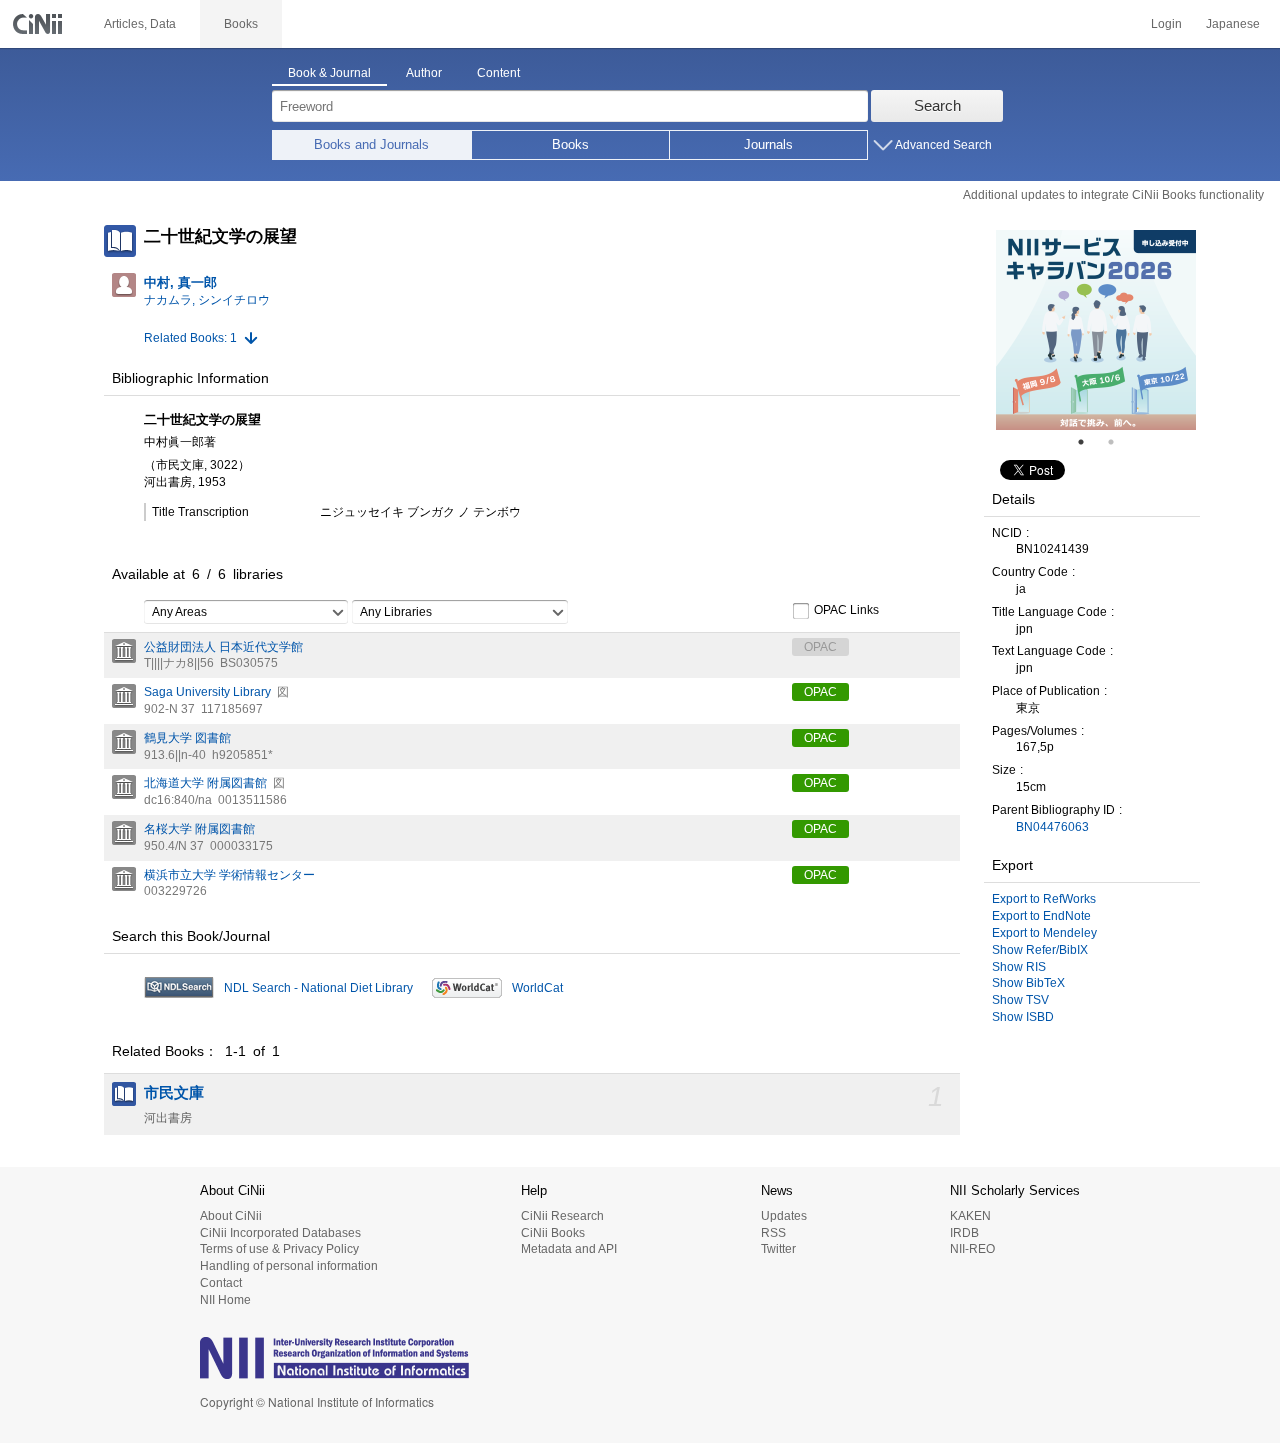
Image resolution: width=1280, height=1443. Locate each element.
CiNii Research (562, 1216)
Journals (768, 144)
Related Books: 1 (190, 338)
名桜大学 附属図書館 (199, 829)
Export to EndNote (1041, 916)
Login (1166, 24)
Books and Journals (371, 144)
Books (570, 144)
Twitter (778, 1249)
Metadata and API (569, 1249)
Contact (221, 1283)
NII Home (225, 1300)
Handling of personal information (289, 1266)
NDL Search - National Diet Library (318, 988)
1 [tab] (1089, 442)
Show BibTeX (1028, 983)
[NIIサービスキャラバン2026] (1096, 330)
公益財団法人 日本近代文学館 (223, 647)
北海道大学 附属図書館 (205, 783)
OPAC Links (846, 610)
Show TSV (1020, 1000)
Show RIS (1019, 967)
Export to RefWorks (1044, 899)
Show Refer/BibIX (1040, 950)
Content (498, 73)
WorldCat (537, 988)
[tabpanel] (1096, 330)
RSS (773, 1233)
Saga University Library (207, 692)
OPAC (820, 692)
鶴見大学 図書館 (187, 738)
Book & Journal (329, 73)
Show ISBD (1023, 1017)
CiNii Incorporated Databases (280, 1233)
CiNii (40, 24)
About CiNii (231, 1216)
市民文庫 (174, 1093)
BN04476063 (1052, 827)
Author (424, 73)
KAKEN (970, 1216)
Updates (784, 1216)
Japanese (1233, 24)
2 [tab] (1119, 442)
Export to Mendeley (1044, 933)
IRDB (964, 1233)
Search (937, 105)
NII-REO (972, 1249)
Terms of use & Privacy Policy (279, 1249)
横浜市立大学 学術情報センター (229, 875)
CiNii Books (553, 1233)
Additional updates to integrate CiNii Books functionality (1113, 195)
